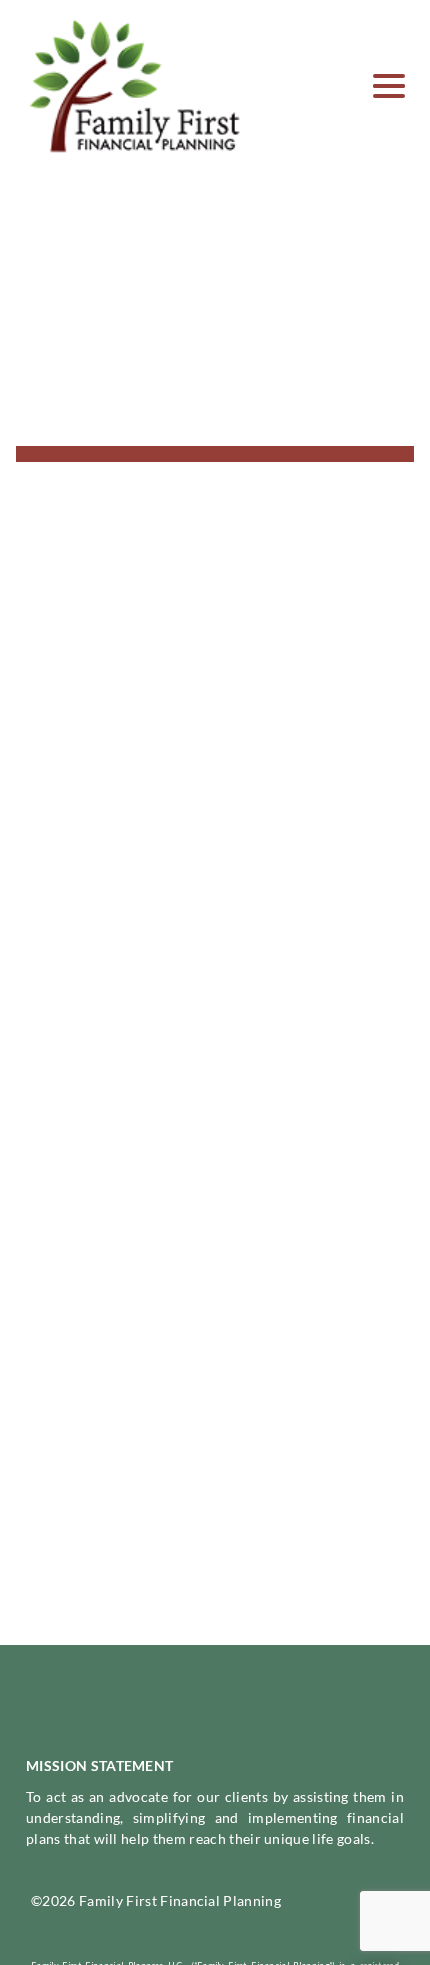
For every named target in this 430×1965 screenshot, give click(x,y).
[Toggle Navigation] (389, 86)
